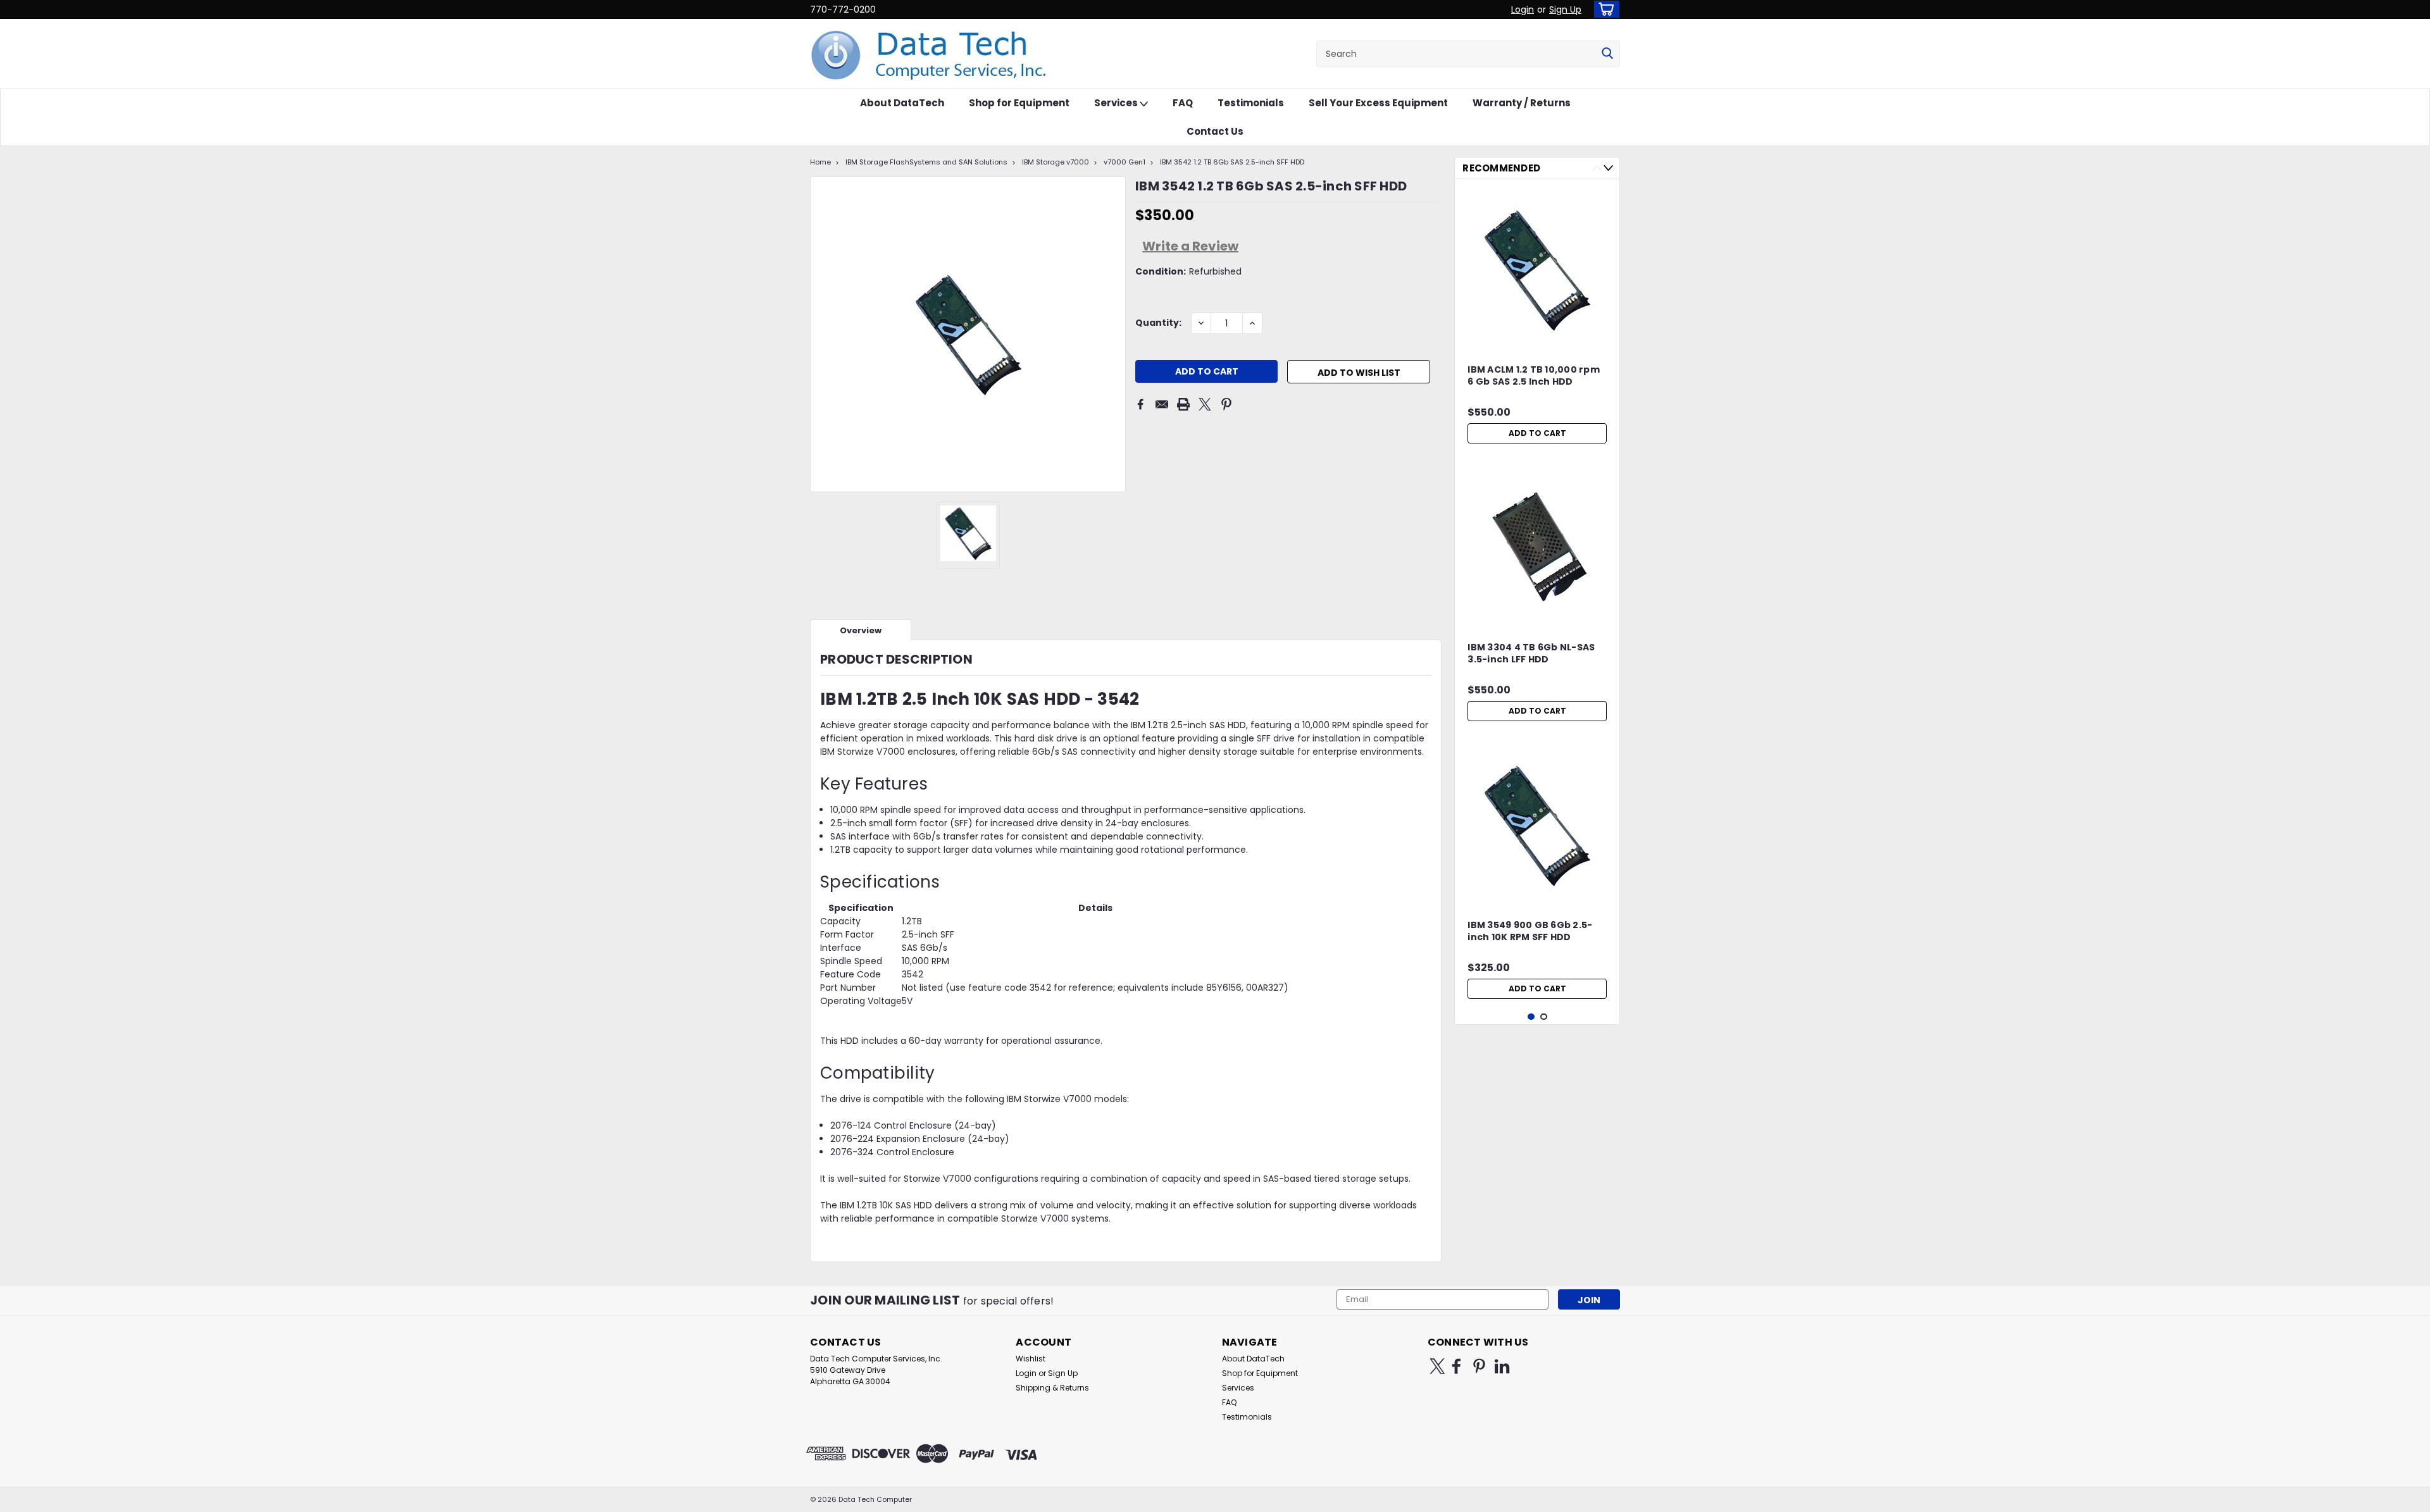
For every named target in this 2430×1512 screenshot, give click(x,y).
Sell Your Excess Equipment (1378, 103)
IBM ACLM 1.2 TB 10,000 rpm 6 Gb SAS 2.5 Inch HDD (1534, 376)
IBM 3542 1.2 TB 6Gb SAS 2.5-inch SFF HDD (1232, 162)
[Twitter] (1205, 404)
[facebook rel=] (1456, 1366)
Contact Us (1215, 131)
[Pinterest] (1226, 404)
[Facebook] (1140, 404)
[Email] (1162, 404)
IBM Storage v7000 (1056, 162)
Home (820, 162)
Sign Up (1565, 9)
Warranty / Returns (1522, 103)
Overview (861, 630)
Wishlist (1031, 1359)
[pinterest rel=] (1479, 1366)
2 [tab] (1544, 1017)
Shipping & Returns (1052, 1388)
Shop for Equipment (1019, 103)
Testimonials (1251, 103)
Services (1117, 103)
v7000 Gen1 (1125, 162)
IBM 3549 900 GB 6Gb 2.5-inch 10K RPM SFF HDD (1530, 931)
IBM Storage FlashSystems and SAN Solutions (926, 162)
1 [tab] (1531, 1017)
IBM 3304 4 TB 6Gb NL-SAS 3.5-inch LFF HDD (1531, 654)
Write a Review (1190, 246)
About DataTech (902, 103)
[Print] (1183, 404)
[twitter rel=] (1437, 1366)
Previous (1597, 168)
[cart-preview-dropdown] (1604, 9)
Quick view (1537, 337)
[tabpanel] (1537, 319)
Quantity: (1158, 323)
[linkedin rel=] (1502, 1366)
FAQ (1183, 103)
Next (1608, 168)
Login (1523, 9)
